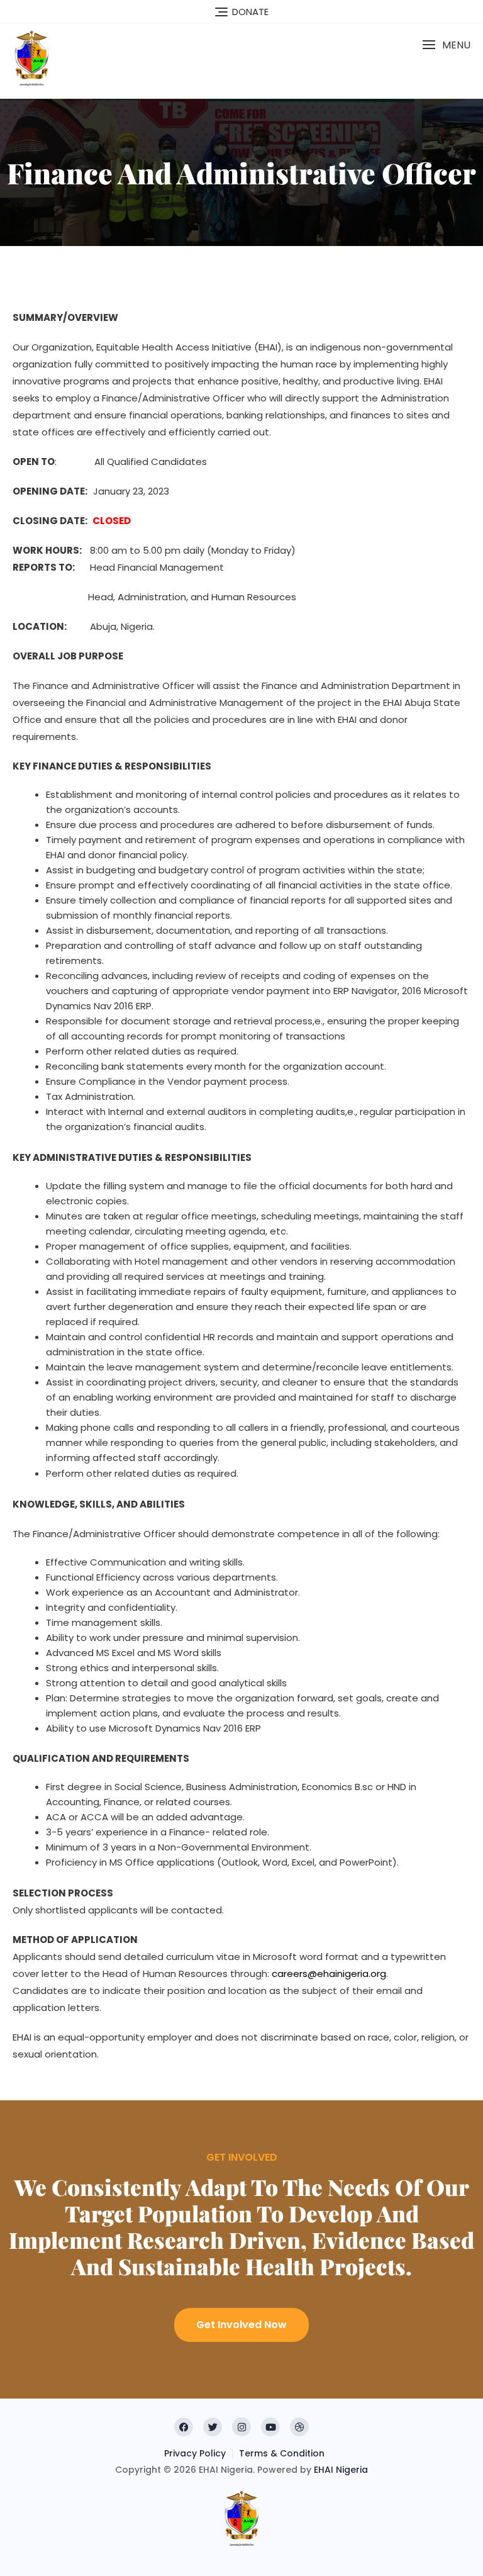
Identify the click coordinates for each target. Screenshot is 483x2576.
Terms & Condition (282, 2453)
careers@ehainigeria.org (329, 1974)
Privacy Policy (195, 2453)
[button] (446, 45)
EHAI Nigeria (341, 2470)
